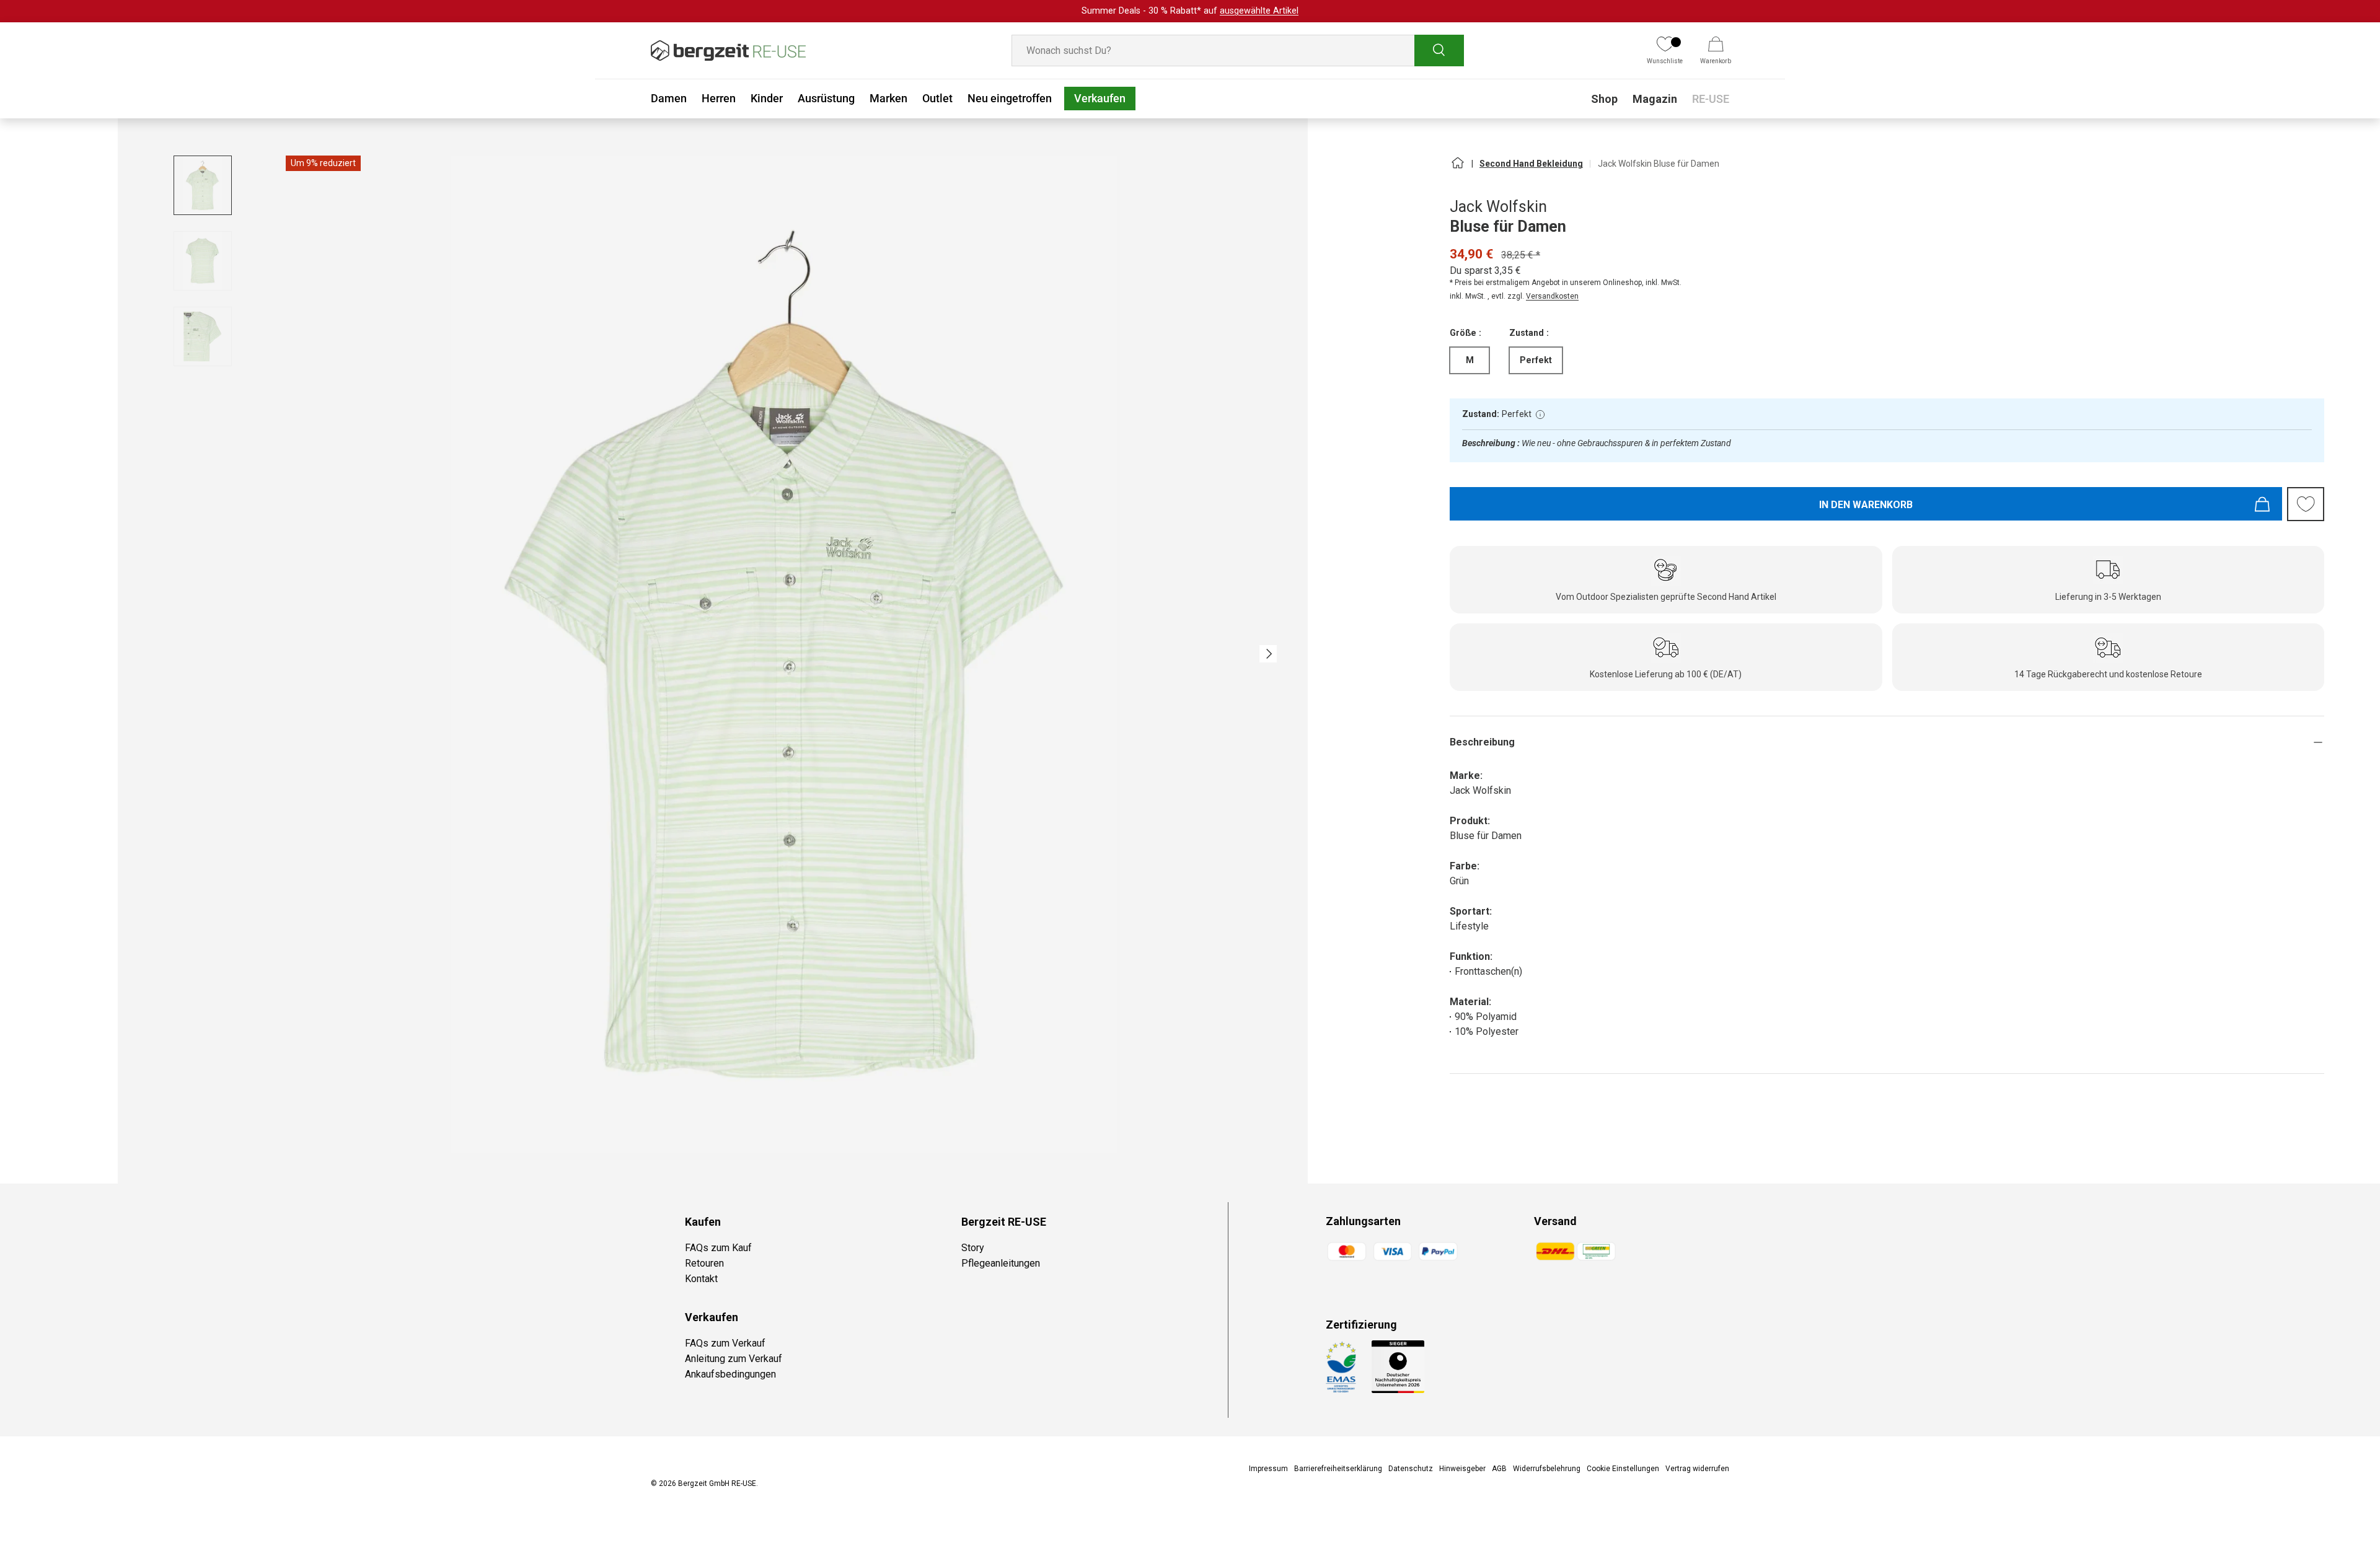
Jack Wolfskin (1498, 207)
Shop (1604, 99)
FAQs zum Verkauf (725, 1343)
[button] (1716, 51)
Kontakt (701, 1279)
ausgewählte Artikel (1259, 11)
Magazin (1655, 99)
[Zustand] (1540, 415)
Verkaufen (1100, 98)
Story (973, 1248)
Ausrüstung (826, 98)
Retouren (704, 1263)
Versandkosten (1552, 296)
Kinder (767, 98)
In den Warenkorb (1866, 505)
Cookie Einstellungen (1623, 1469)
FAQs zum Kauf (718, 1248)
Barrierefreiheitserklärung (1338, 1469)
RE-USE (1711, 99)
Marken (888, 98)
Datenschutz (1411, 1469)
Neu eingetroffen (1010, 98)
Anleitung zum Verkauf (734, 1359)
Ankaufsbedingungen (730, 1374)
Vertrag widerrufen (1697, 1469)
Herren (719, 98)
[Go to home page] (1457, 168)
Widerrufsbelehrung (1547, 1469)
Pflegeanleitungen (1001, 1263)
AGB (1499, 1469)
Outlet (937, 98)
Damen (669, 98)
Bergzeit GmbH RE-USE (717, 1483)
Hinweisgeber (1462, 1469)
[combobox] (1238, 51)
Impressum (1268, 1469)
